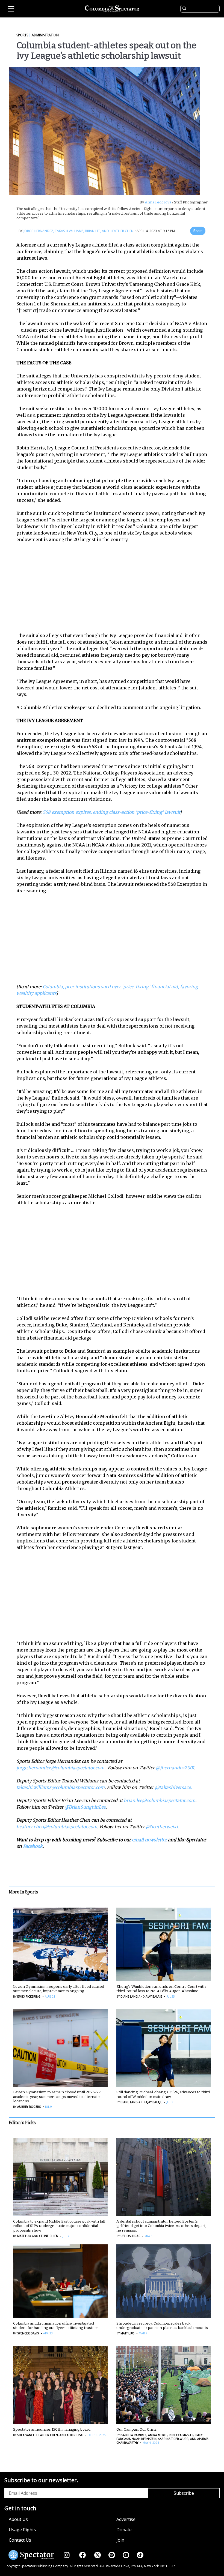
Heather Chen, (47, 2435)
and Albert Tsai (71, 2435)
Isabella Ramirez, (134, 2435)
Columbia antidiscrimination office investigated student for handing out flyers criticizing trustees (56, 2326)
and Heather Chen (117, 231)
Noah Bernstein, (144, 2439)
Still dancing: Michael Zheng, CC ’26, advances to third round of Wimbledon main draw (163, 2094)
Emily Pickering (29, 1996)
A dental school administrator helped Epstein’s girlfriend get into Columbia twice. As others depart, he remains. (161, 2226)
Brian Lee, (93, 231)
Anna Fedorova (158, 202)
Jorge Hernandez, (39, 231)
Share (198, 231)
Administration (45, 35)
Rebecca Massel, (181, 2435)
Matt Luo (24, 2236)
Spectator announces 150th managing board (52, 2429)
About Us (18, 2519)
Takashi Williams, (69, 231)
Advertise (126, 2519)
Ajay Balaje (154, 1996)
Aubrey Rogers (29, 2107)
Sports (22, 35)
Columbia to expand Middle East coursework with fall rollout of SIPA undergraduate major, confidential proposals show (59, 2226)
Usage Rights (22, 2530)
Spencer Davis (28, 2333)
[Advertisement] (116, 587)
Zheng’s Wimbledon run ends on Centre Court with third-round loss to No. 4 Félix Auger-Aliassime (161, 1989)
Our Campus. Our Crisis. (137, 2429)
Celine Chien (49, 2236)
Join (120, 2540)
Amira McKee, (158, 2435)
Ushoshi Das (130, 2236)
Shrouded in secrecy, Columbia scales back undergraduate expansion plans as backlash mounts (162, 2326)
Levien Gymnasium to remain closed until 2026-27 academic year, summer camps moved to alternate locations (57, 2097)
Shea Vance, (26, 2435)
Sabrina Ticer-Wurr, (173, 2439)
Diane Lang (129, 1996)
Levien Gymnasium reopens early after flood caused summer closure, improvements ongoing (59, 1989)
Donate (124, 2530)
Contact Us (20, 2540)
